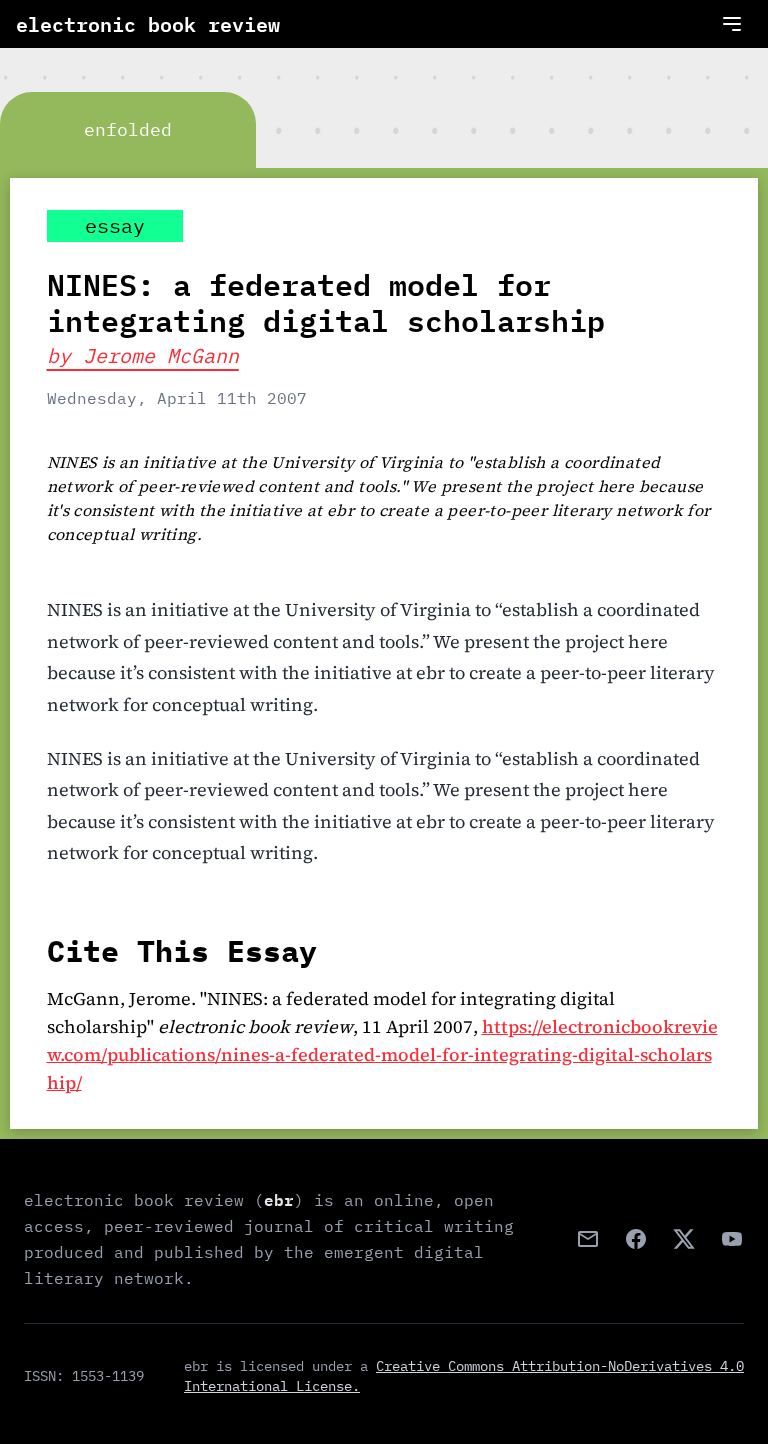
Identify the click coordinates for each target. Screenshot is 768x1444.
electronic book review (148, 24)
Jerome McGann (161, 355)
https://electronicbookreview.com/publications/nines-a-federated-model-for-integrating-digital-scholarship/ (382, 1054)
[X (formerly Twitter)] (684, 1239)
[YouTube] (732, 1239)
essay (115, 225)
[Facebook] (636, 1239)
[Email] (588, 1239)
